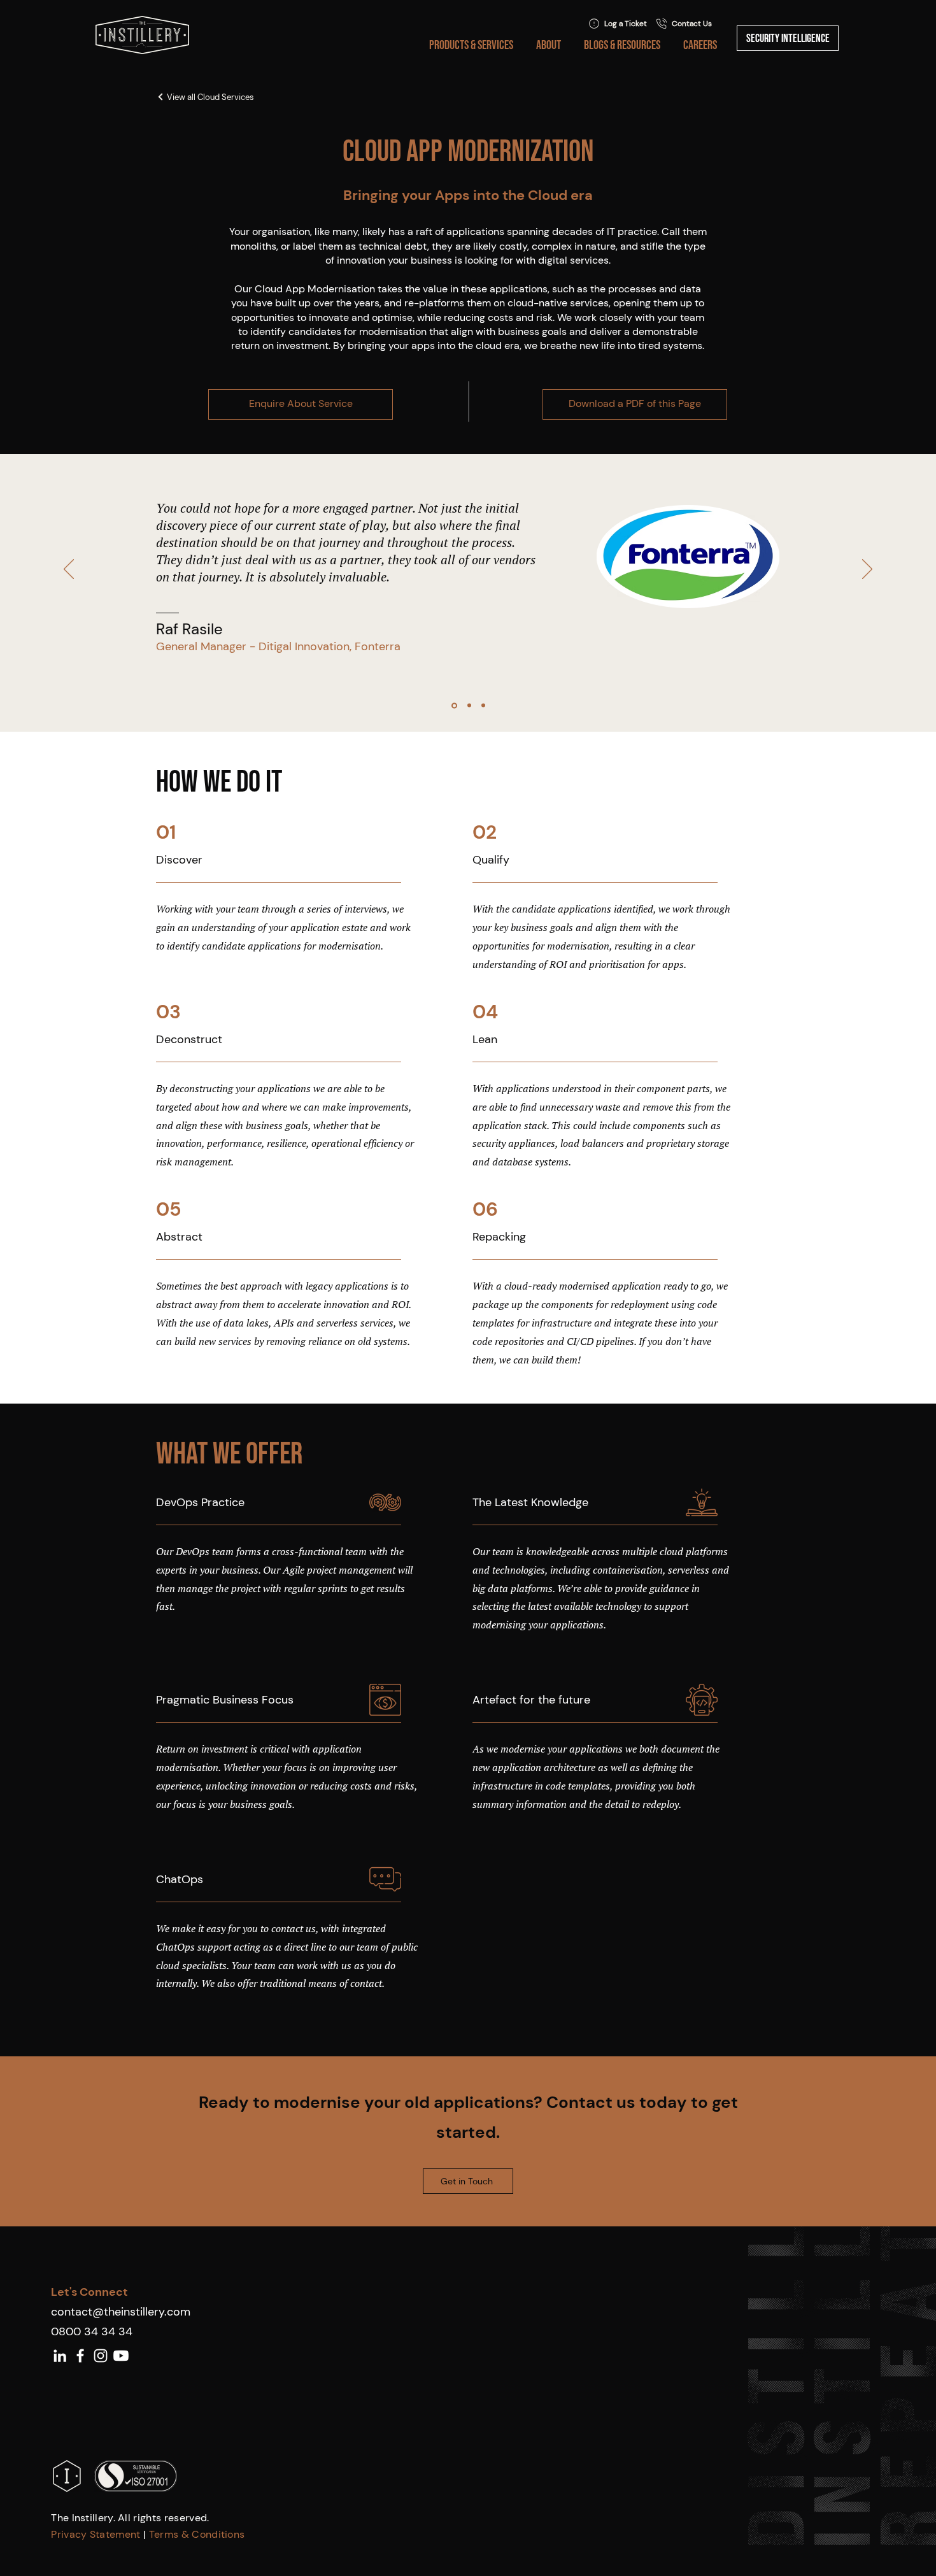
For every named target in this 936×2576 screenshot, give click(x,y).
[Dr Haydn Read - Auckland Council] (469, 706)
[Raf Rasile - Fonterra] (454, 705)
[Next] (867, 570)
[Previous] (69, 570)
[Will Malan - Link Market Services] (483, 706)
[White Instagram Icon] (101, 2356)
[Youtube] (121, 2356)
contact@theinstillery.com (121, 2312)
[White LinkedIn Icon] (60, 2356)
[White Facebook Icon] (80, 2356)
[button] (469, 45)
